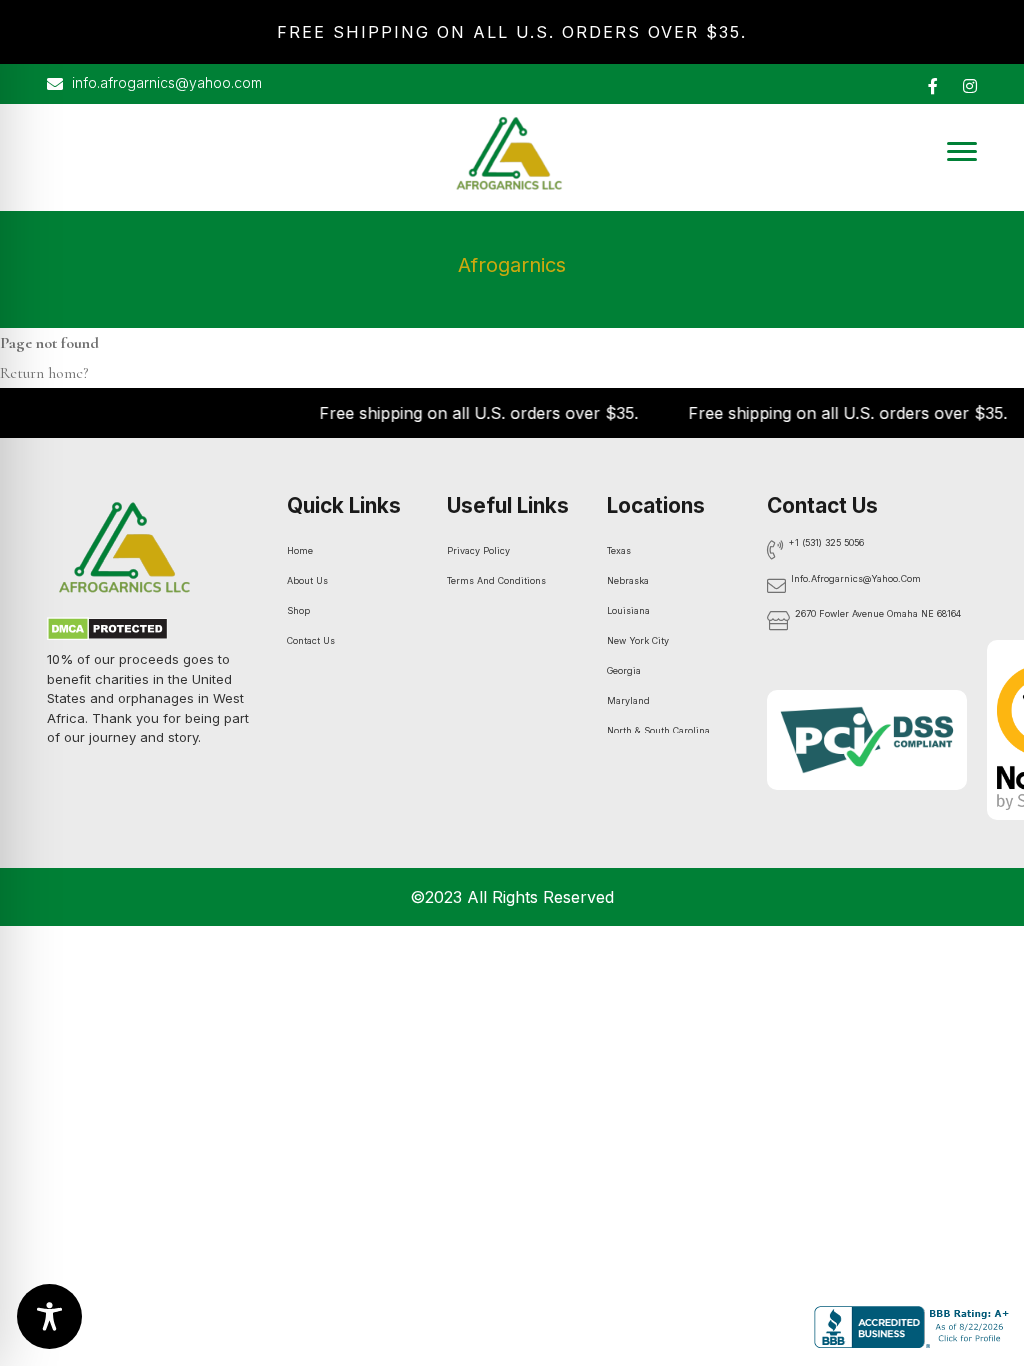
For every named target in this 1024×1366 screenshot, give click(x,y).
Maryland (628, 700)
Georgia (624, 670)
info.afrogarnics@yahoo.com (165, 82)
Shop (298, 610)
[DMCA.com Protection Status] (107, 632)
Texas (619, 550)
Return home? (44, 373)
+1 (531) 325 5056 (826, 542)
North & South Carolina (658, 730)
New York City (638, 640)
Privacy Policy (478, 550)
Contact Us (311, 640)
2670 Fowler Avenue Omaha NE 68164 (878, 613)
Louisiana (628, 610)
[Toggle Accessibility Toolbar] (49, 1316)
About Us (307, 580)
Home (300, 550)
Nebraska (628, 580)
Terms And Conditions (496, 580)
